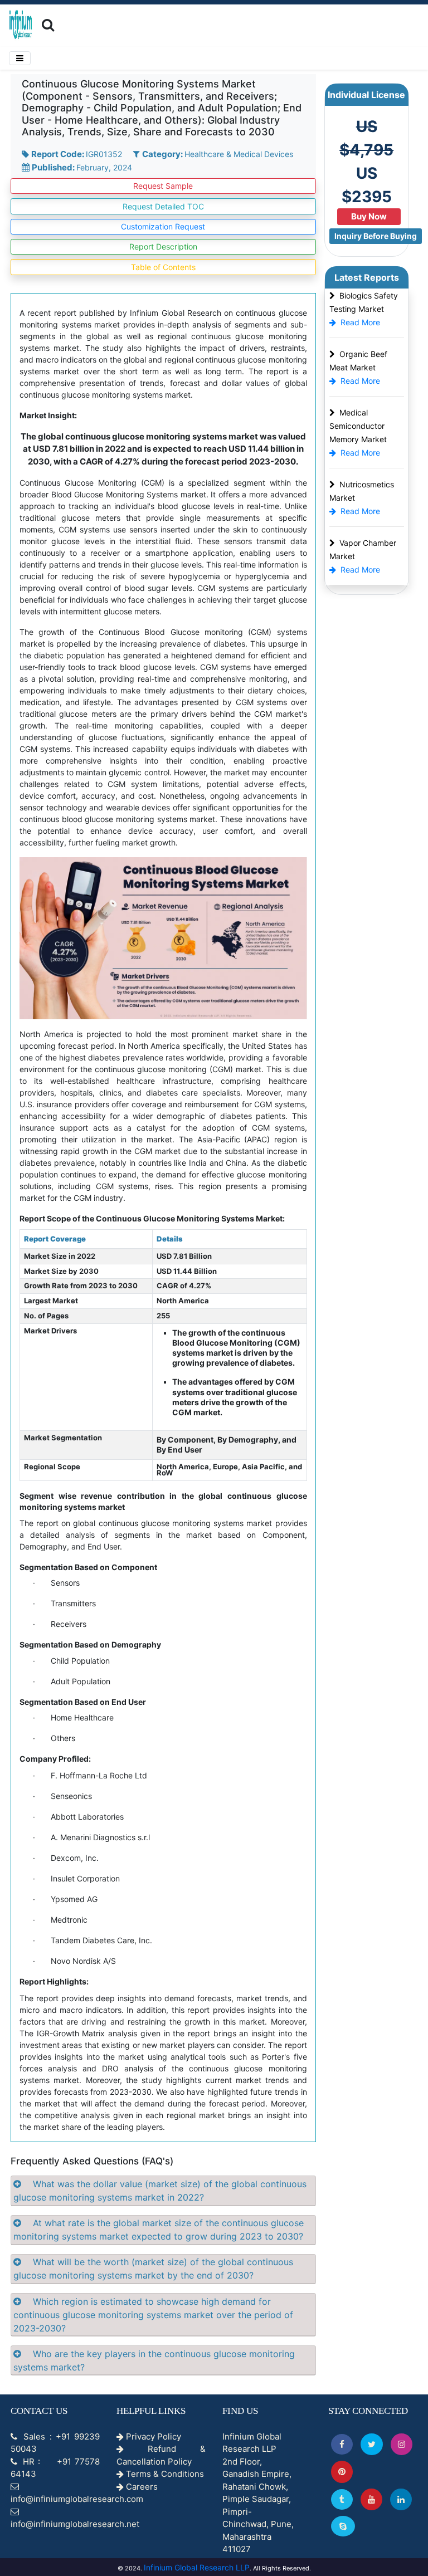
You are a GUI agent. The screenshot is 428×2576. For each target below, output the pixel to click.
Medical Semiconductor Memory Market (358, 426)
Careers (141, 2487)
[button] (342, 2444)
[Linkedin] (401, 2499)
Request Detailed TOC (163, 206)
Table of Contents (163, 267)
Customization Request (163, 226)
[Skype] (343, 2526)
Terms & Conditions (164, 2474)
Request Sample (163, 186)
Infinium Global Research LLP (197, 2567)
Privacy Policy (152, 2436)
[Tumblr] (342, 2499)
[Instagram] (402, 2444)
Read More (360, 322)
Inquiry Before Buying (376, 236)
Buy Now (369, 216)
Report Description (163, 246)
